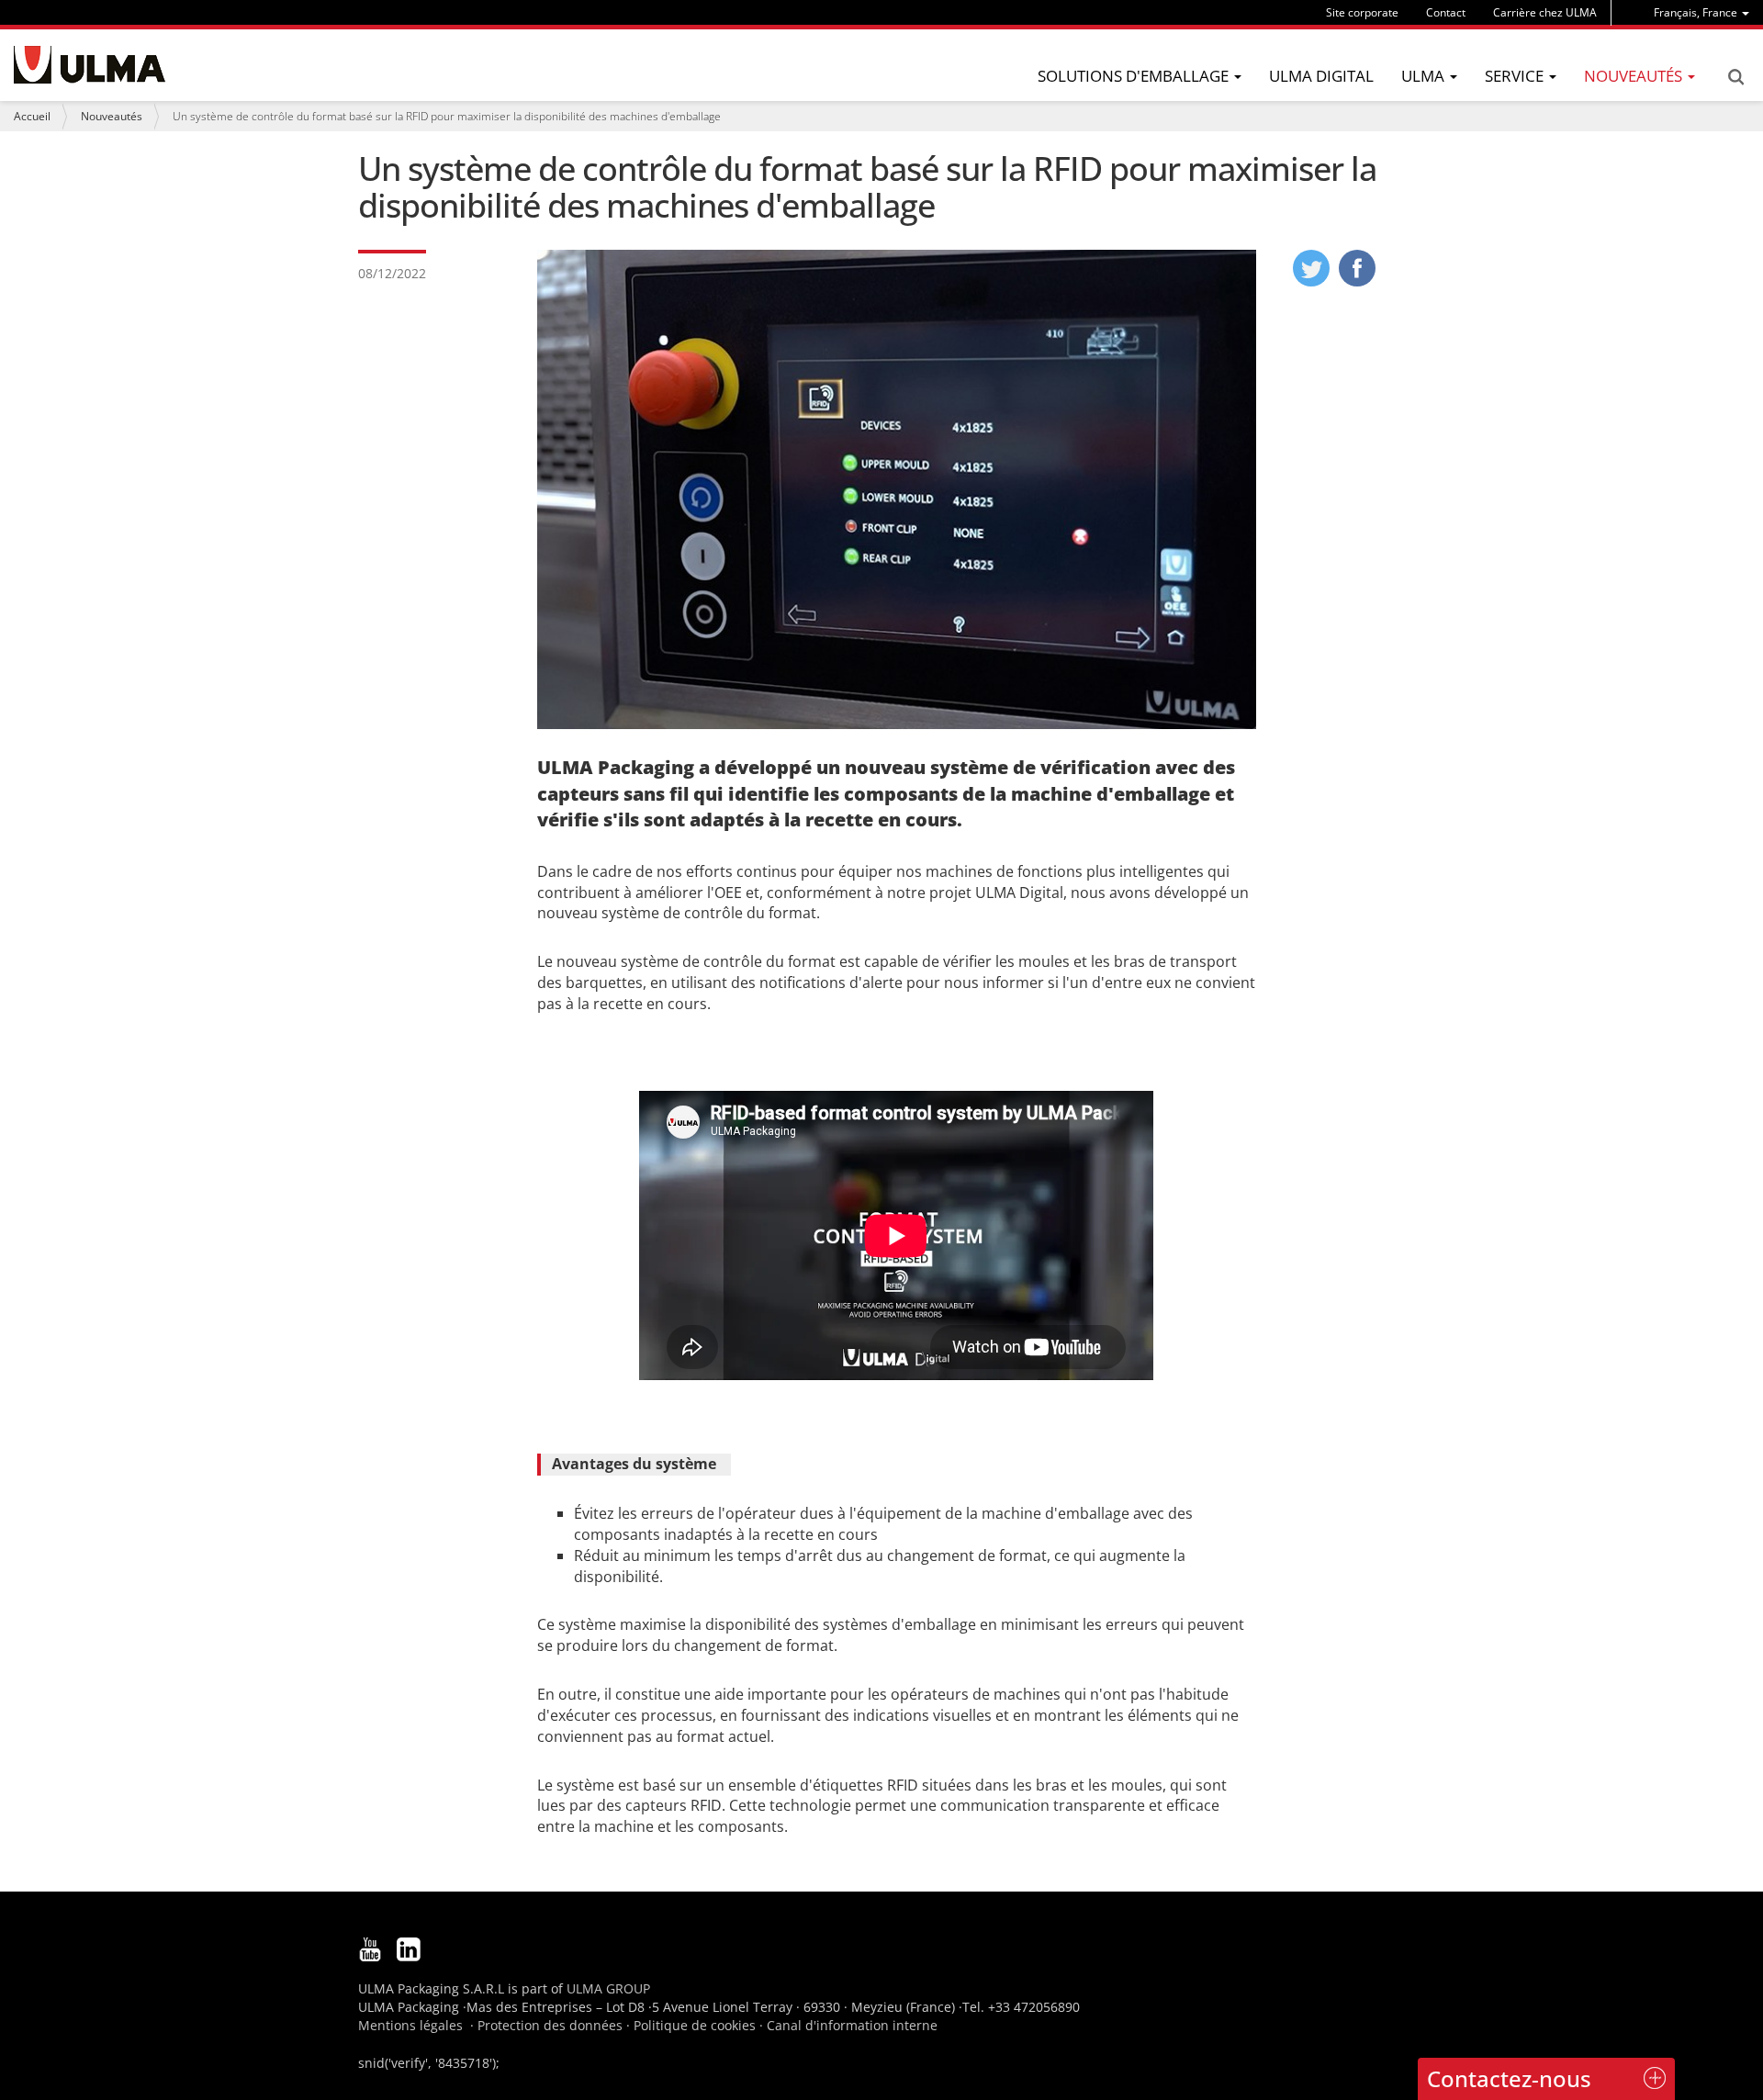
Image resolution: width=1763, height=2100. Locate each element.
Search (1735, 77)
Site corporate (1362, 12)
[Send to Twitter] (1311, 281)
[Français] (90, 65)
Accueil (32, 116)
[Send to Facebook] (1357, 281)
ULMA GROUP (608, 1988)
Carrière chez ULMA (1545, 12)
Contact (1446, 12)
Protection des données (550, 2025)
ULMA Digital (1321, 76)
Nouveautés (112, 116)
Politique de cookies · (700, 2025)
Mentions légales (410, 2025)
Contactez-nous (1509, 2078)
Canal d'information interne (852, 2025)
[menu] (1701, 12)
